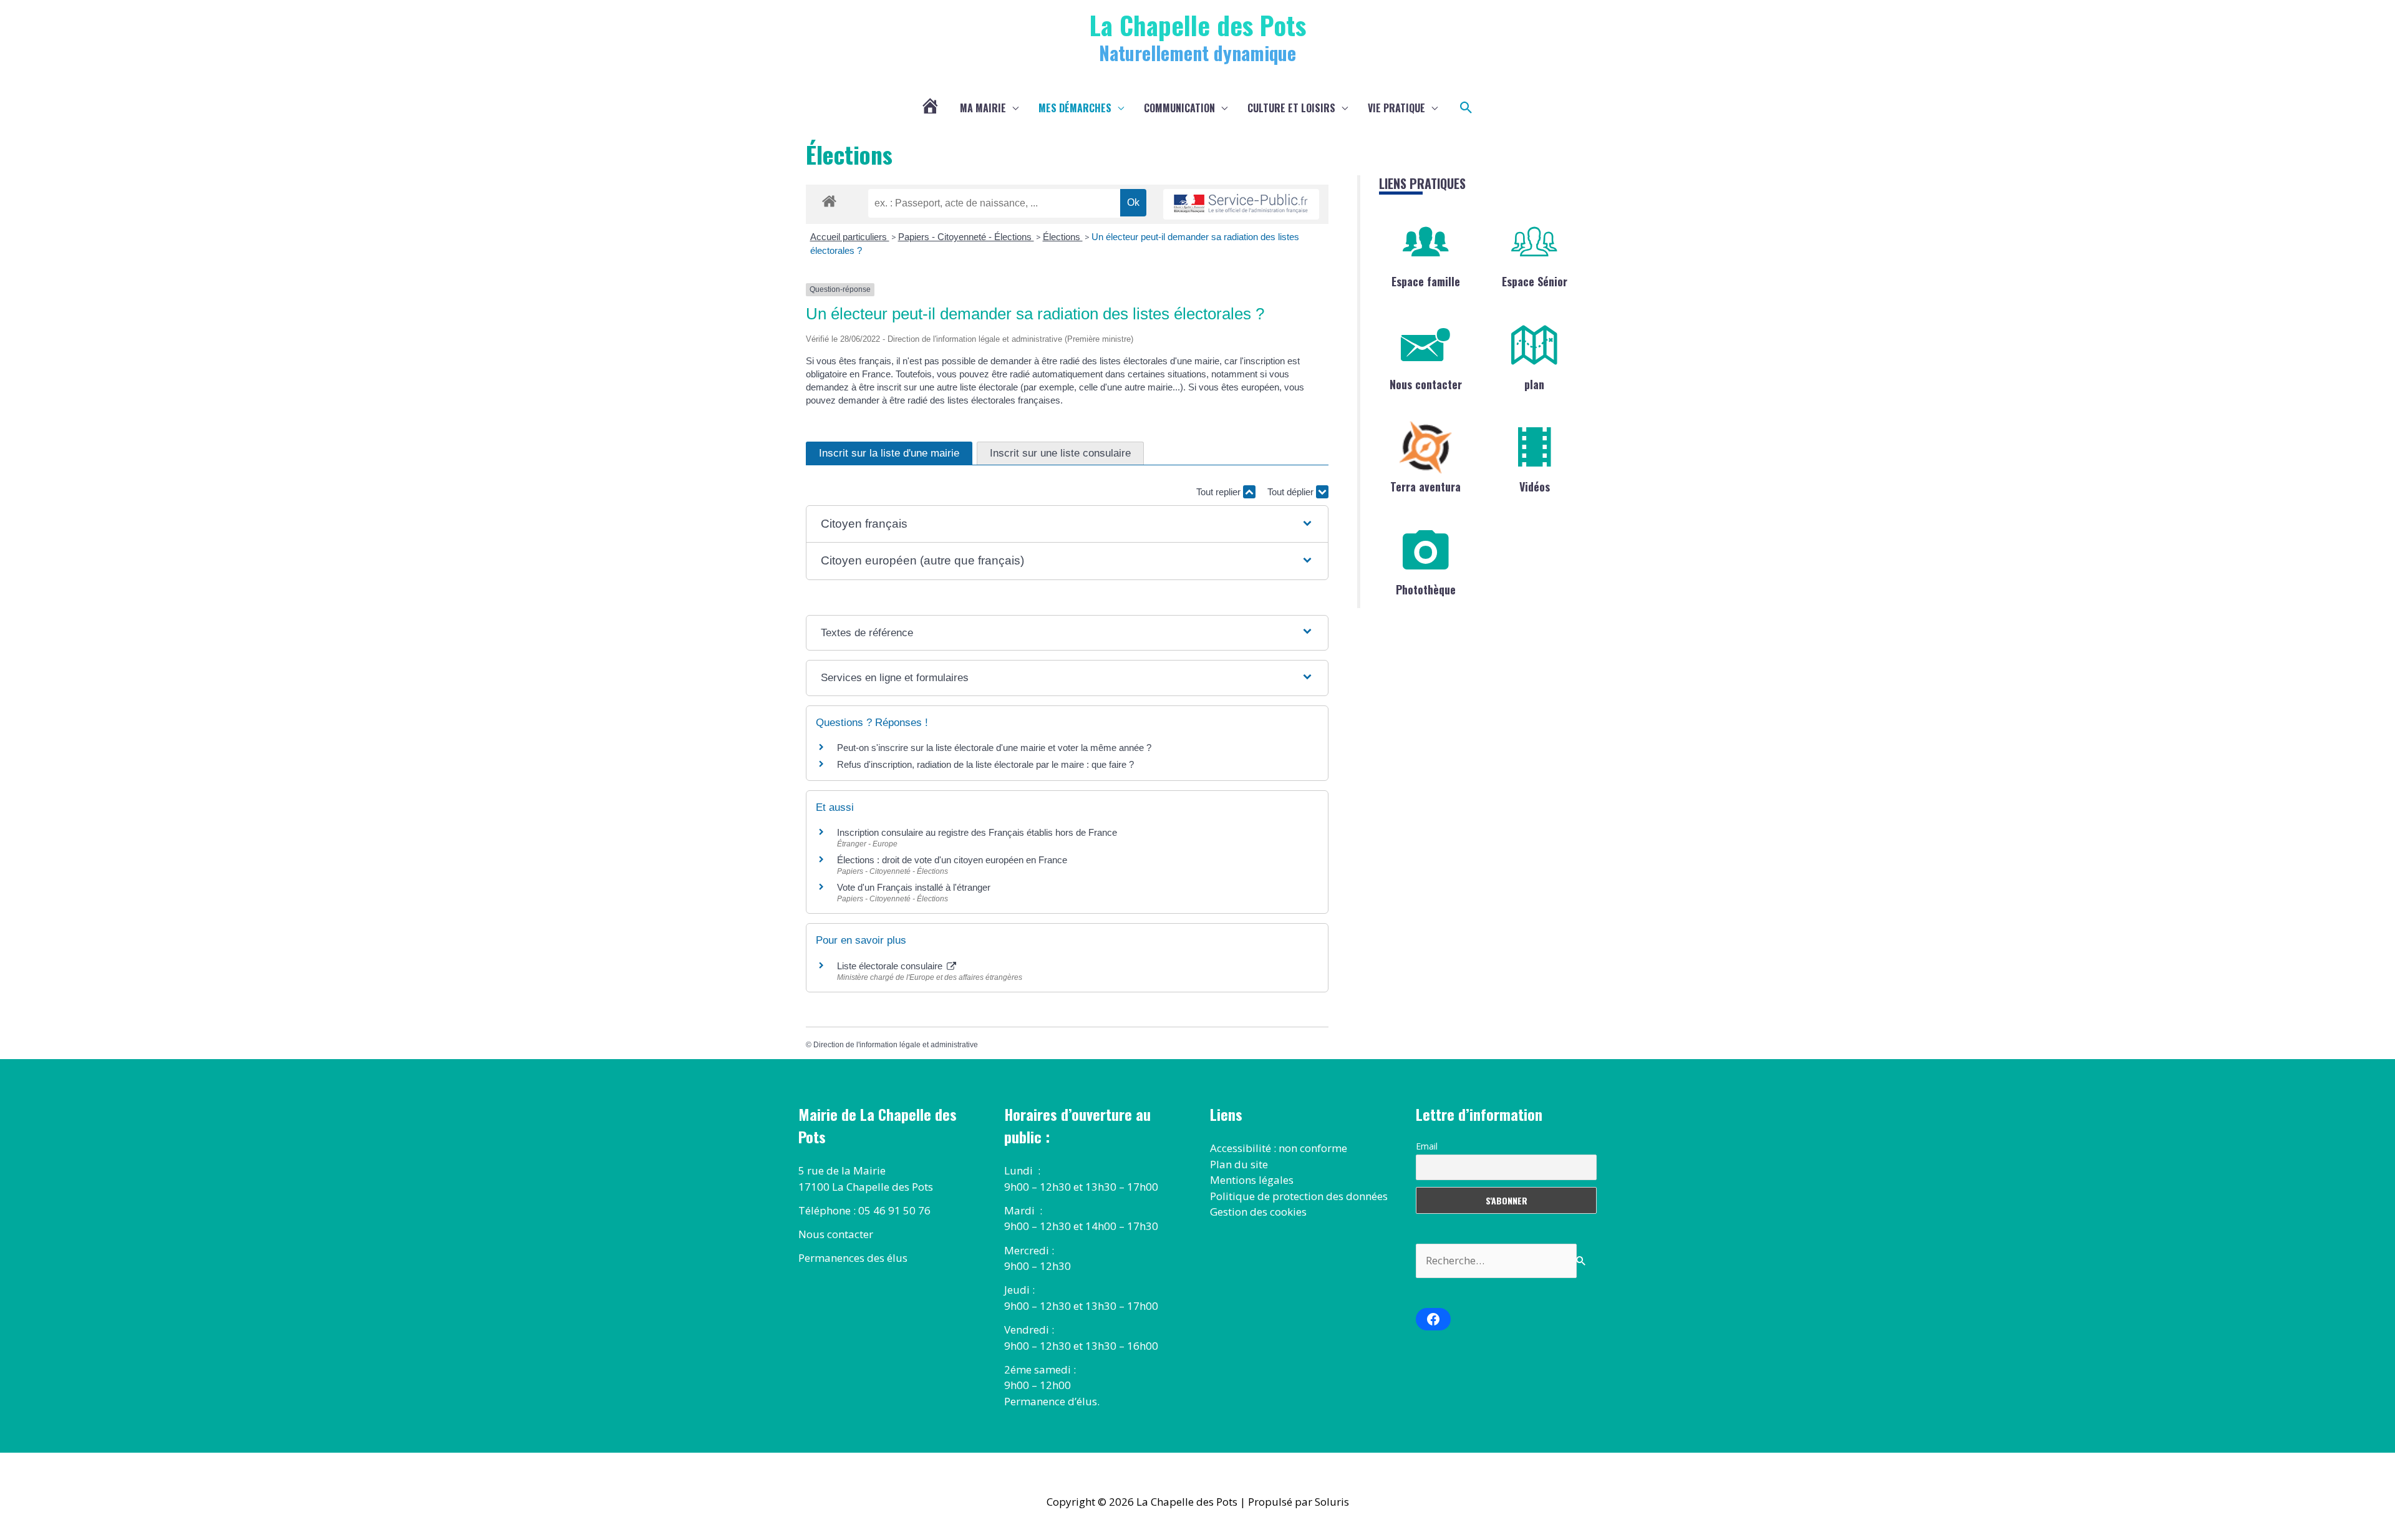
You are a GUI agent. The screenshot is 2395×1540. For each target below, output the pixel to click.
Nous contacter (1426, 384)
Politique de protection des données (1299, 1196)
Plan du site (1239, 1164)
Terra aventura (1425, 487)
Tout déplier (1292, 492)
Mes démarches (1075, 108)
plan (1534, 384)
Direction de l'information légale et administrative (896, 1045)
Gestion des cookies (1258, 1212)
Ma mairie (983, 108)
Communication (1179, 108)
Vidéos (1535, 487)
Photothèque (1426, 589)
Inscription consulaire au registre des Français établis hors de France (977, 832)
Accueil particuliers (850, 237)
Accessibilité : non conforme (1279, 1148)
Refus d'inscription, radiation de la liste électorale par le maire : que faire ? (985, 764)
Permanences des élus (853, 1258)
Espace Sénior (1535, 281)
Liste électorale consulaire (891, 966)
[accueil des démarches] (829, 199)
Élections (1063, 237)
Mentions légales (1252, 1180)
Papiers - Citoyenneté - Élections (966, 237)
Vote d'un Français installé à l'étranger (914, 887)
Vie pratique (1396, 108)
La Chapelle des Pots (1198, 25)
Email (1427, 1146)
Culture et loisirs (1291, 108)
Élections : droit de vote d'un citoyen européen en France (952, 860)
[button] (1466, 108)
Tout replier (1220, 492)
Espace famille (1426, 281)
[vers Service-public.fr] (1241, 204)
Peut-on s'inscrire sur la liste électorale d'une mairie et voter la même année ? (994, 748)
